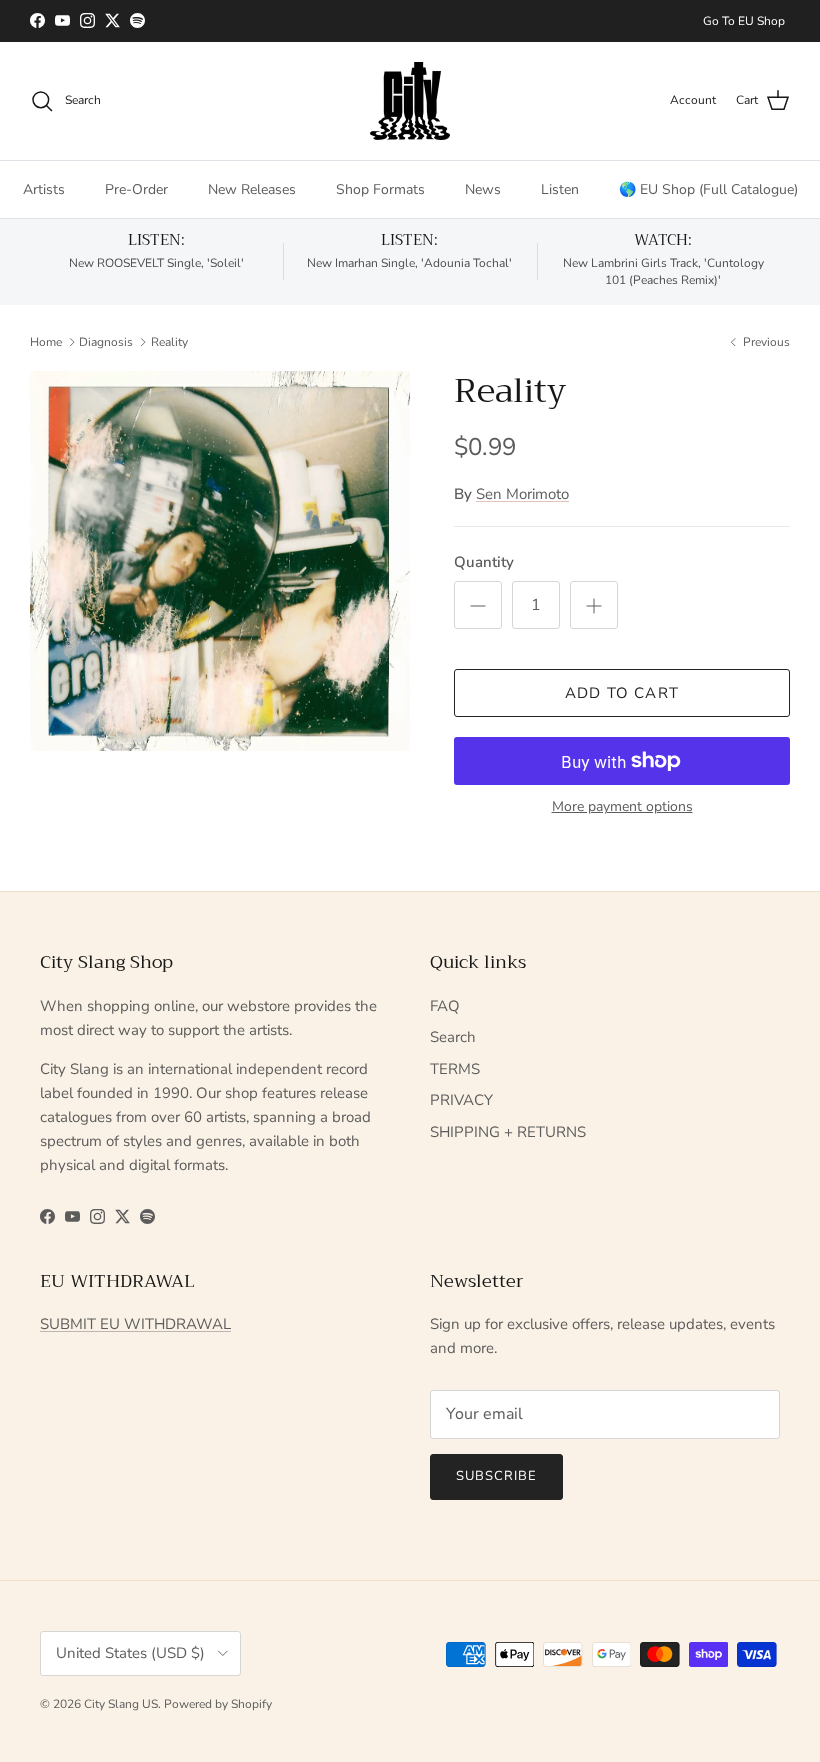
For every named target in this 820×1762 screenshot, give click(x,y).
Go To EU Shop (744, 21)
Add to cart (622, 693)
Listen (560, 189)
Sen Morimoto (522, 494)
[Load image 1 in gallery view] (220, 561)
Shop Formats (380, 189)
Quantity (484, 562)
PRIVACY (461, 1100)
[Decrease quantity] (478, 605)
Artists (44, 189)
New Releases (252, 189)
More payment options (622, 807)
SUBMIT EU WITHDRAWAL (135, 1324)
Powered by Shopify (218, 1704)
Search (453, 1037)
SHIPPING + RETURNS (508, 1132)
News (483, 189)
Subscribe (496, 1476)
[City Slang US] (410, 101)
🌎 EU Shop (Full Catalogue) (708, 189)
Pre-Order (136, 189)
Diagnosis (106, 342)
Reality (169, 342)
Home (46, 342)
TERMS (455, 1069)
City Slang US (121, 1704)
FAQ (445, 1006)
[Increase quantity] (594, 605)
